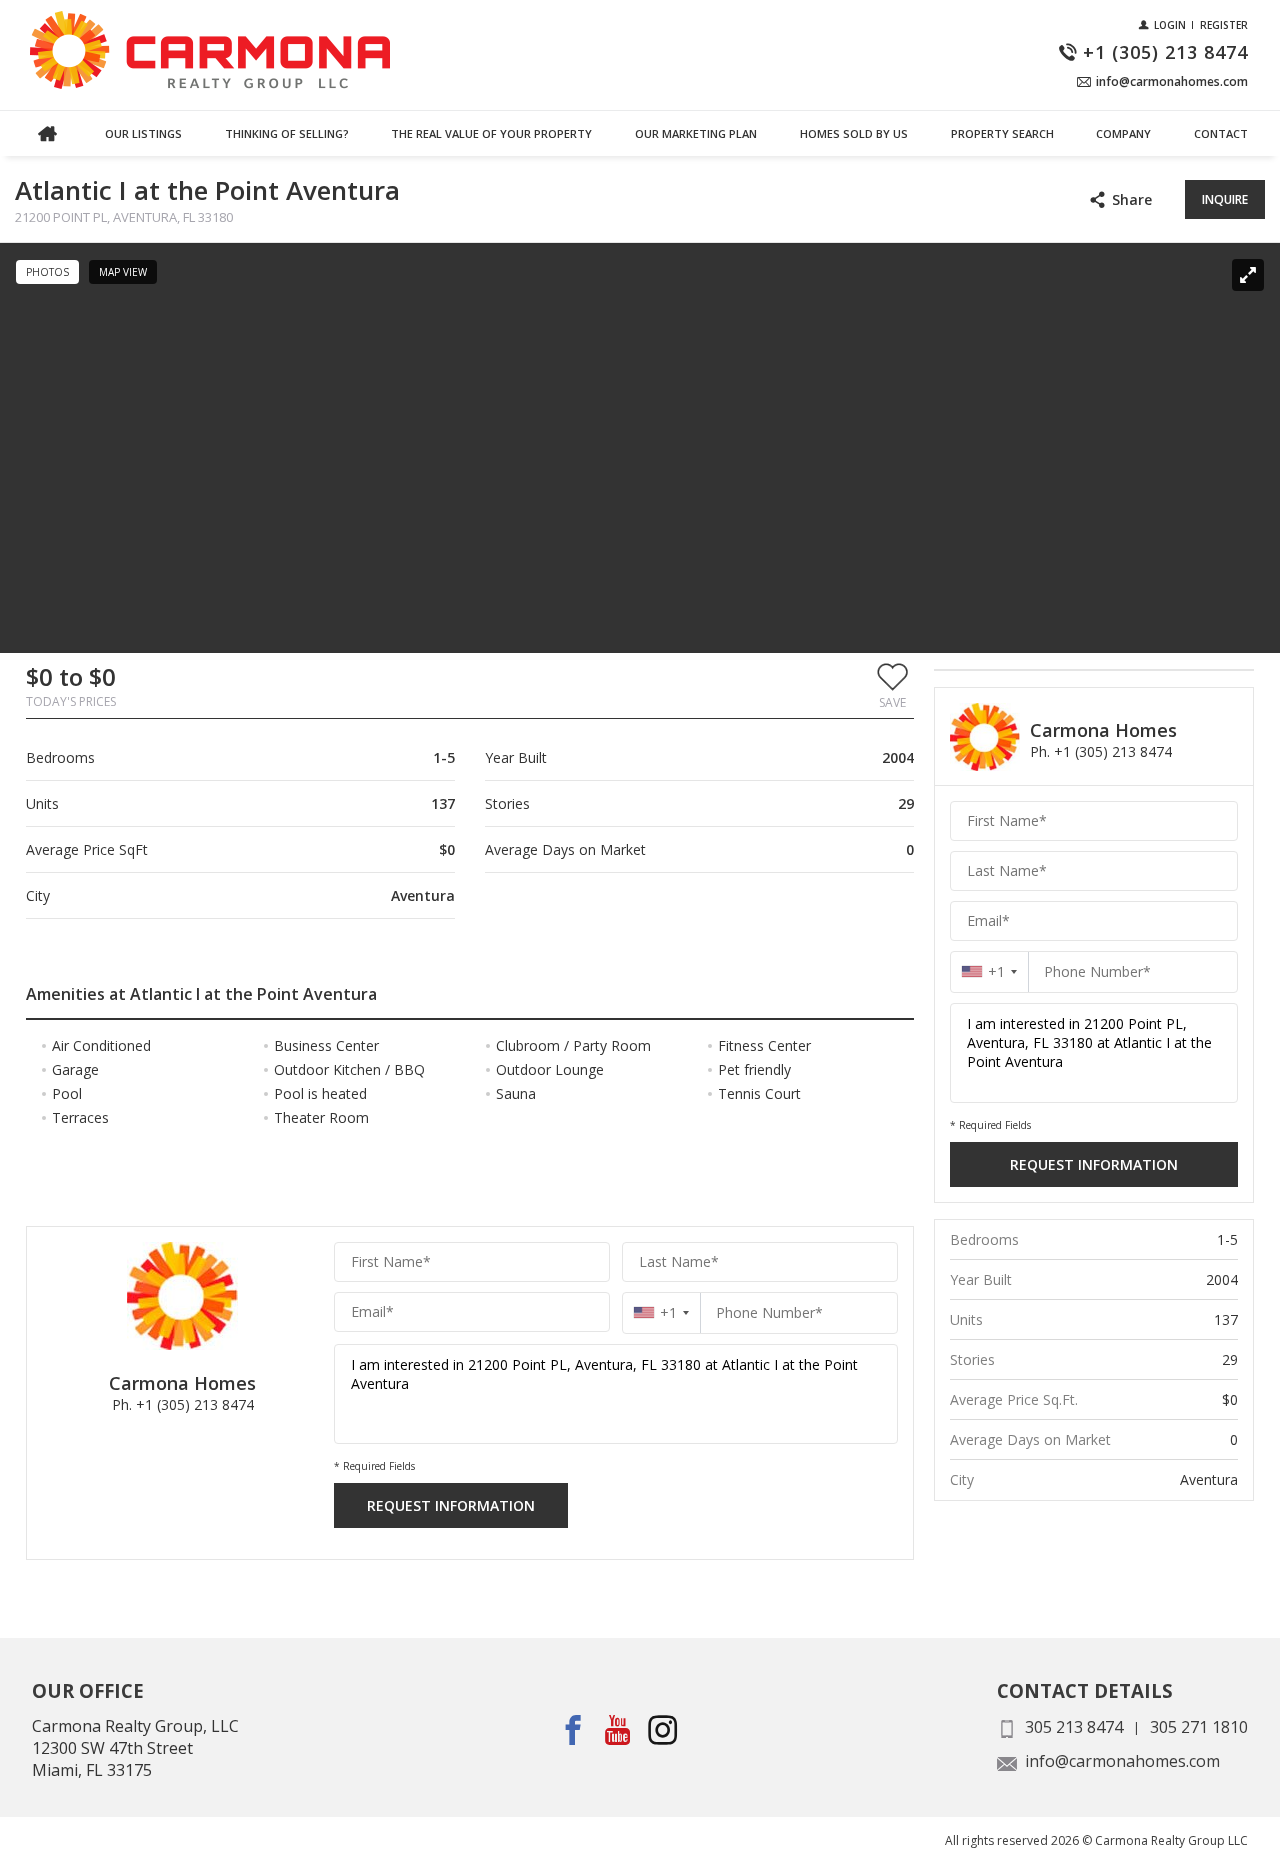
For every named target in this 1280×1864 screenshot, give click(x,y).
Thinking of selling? (287, 133)
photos (47, 272)
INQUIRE (1225, 199)
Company (1123, 133)
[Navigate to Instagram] (663, 1729)
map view (123, 272)
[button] (892, 685)
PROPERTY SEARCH (1002, 133)
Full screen (1248, 275)
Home (47, 133)
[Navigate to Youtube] (618, 1729)
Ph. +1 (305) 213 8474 (183, 1404)
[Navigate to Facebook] (573, 1729)
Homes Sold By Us (854, 133)
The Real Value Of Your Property (491, 133)
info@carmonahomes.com (1122, 1761)
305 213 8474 (1074, 1727)
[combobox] (661, 1312)
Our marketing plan (696, 133)
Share (1132, 199)
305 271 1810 (1199, 1727)
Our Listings (143, 133)
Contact (1221, 133)
